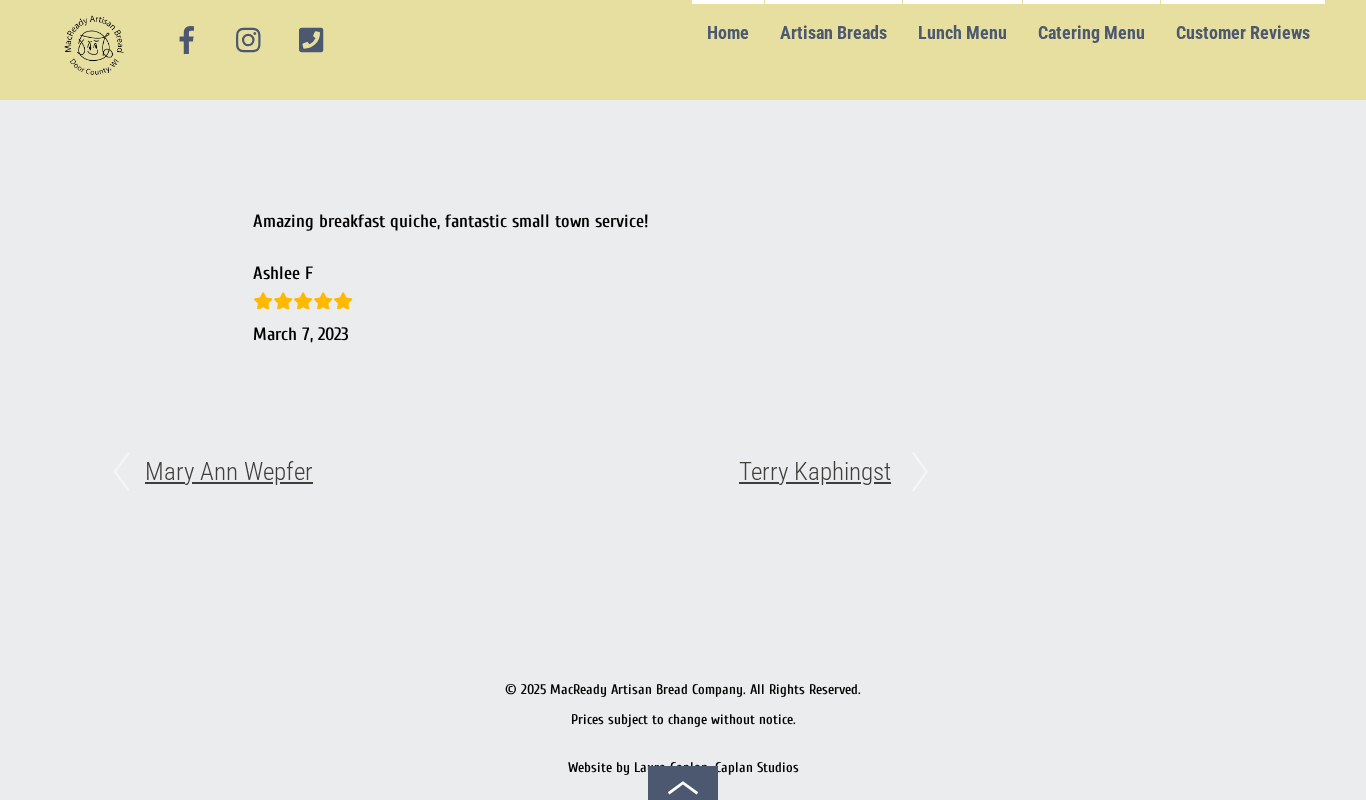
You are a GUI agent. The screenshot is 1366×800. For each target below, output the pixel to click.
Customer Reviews (1243, 32)
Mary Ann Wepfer (229, 471)
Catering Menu (1091, 32)
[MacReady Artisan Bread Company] (97, 79)
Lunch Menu (962, 32)
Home (728, 32)
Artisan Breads (833, 32)
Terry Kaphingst (815, 471)
